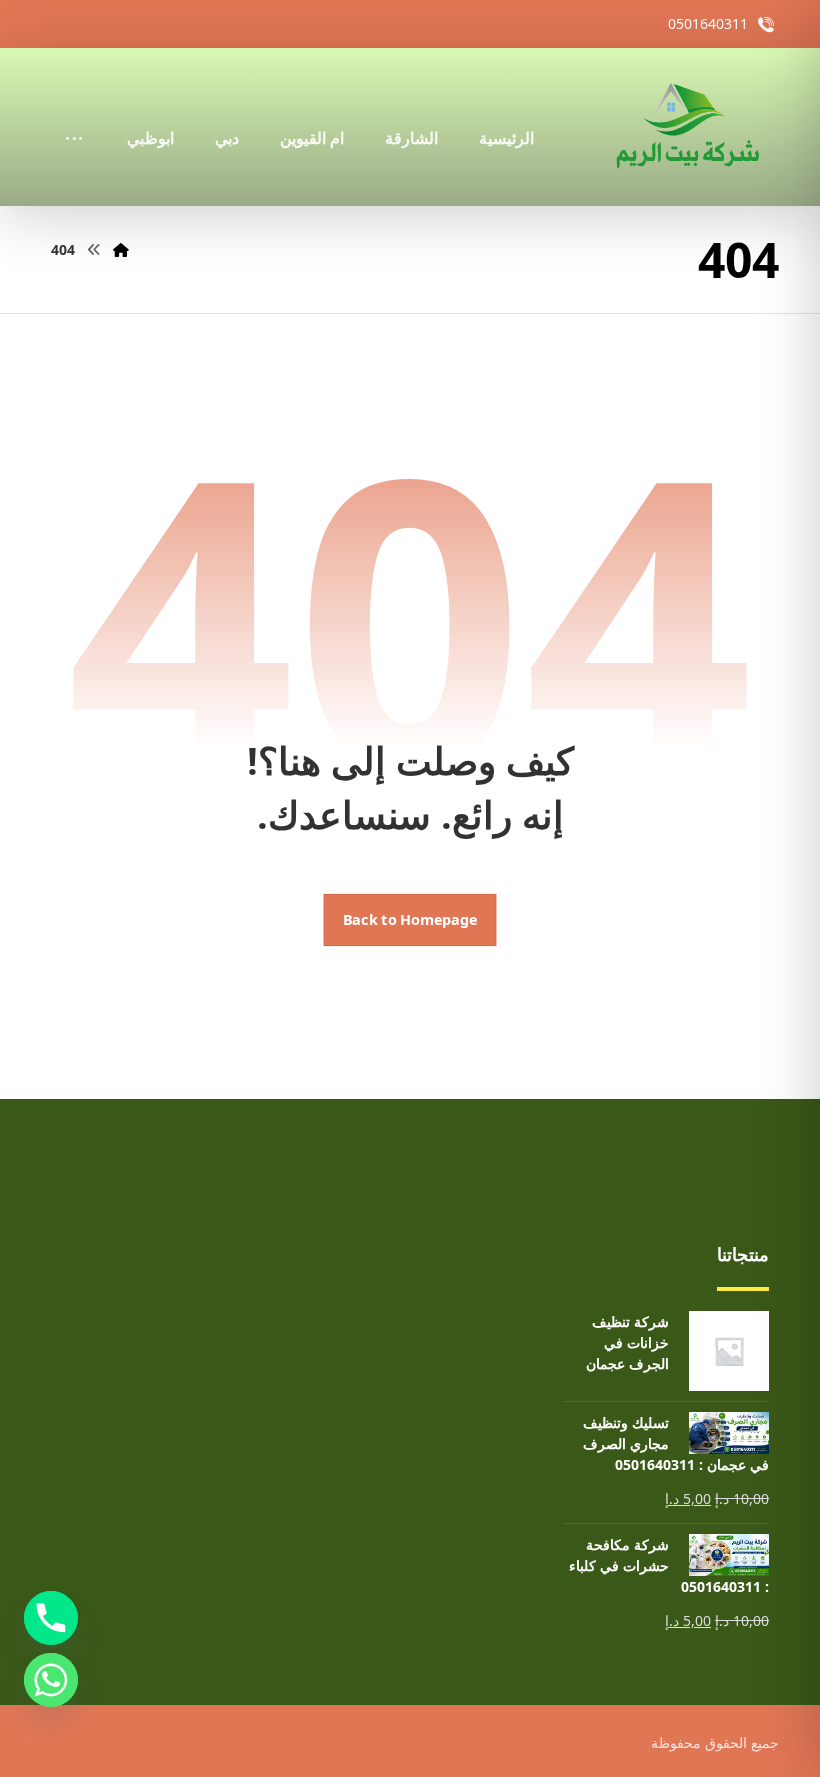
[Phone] (51, 1618)
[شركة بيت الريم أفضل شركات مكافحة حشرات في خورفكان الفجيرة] (686, 127)
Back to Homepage (410, 920)
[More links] (74, 111)
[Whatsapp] (51, 1680)
